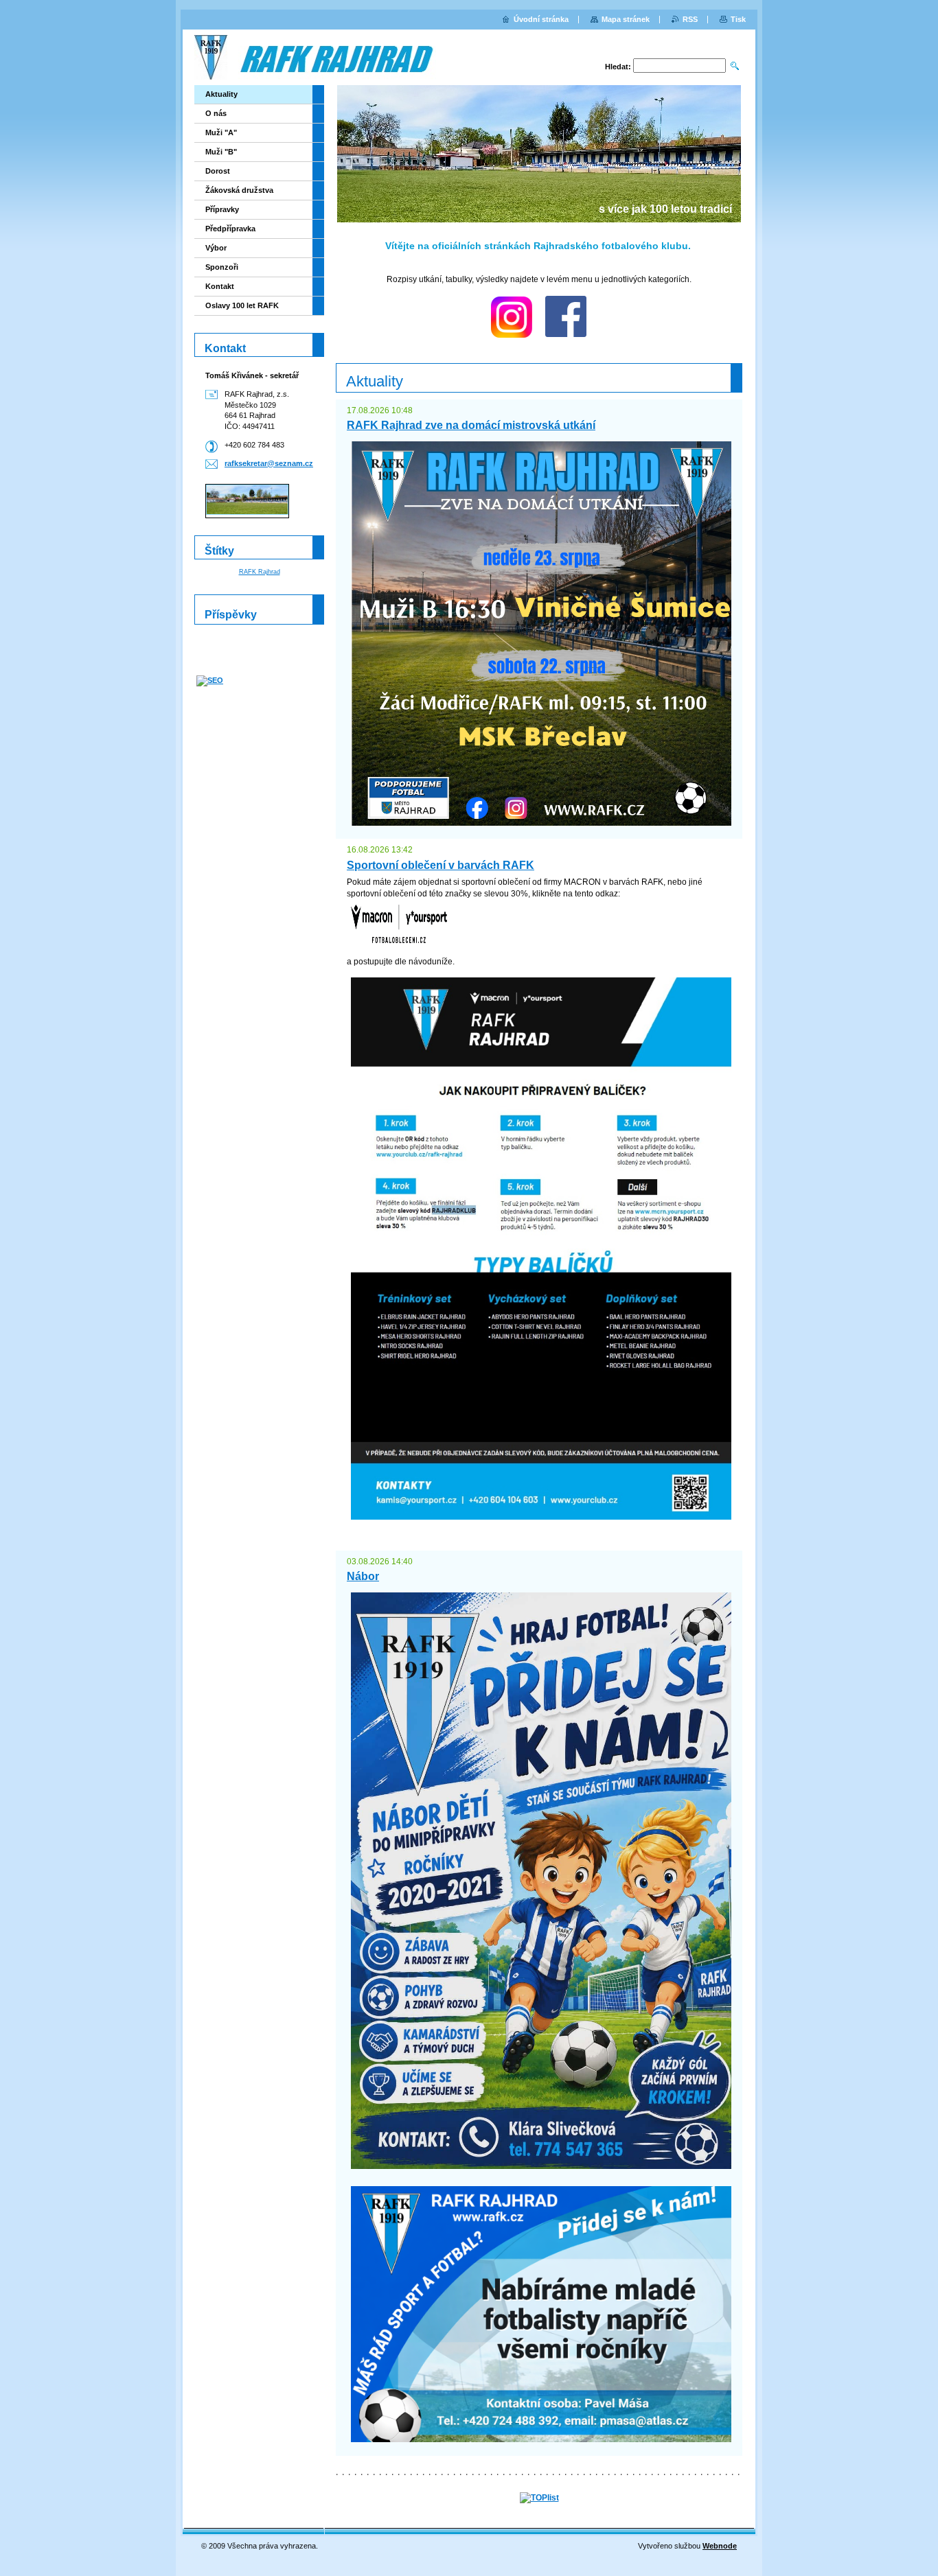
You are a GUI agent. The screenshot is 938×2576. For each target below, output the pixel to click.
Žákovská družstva (239, 190)
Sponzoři (222, 267)
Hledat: (618, 67)
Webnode (720, 2546)
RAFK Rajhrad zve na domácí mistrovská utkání (471, 425)
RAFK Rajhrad (260, 572)
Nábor (363, 1576)
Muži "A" (221, 132)
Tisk (738, 19)
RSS (690, 19)
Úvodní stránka (541, 19)
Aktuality (221, 94)
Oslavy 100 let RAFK (242, 305)
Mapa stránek (626, 19)
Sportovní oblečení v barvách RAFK (441, 865)
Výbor (216, 248)
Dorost (218, 171)
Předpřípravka (230, 229)
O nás (216, 113)
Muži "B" (221, 152)
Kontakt (220, 286)
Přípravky (222, 209)
